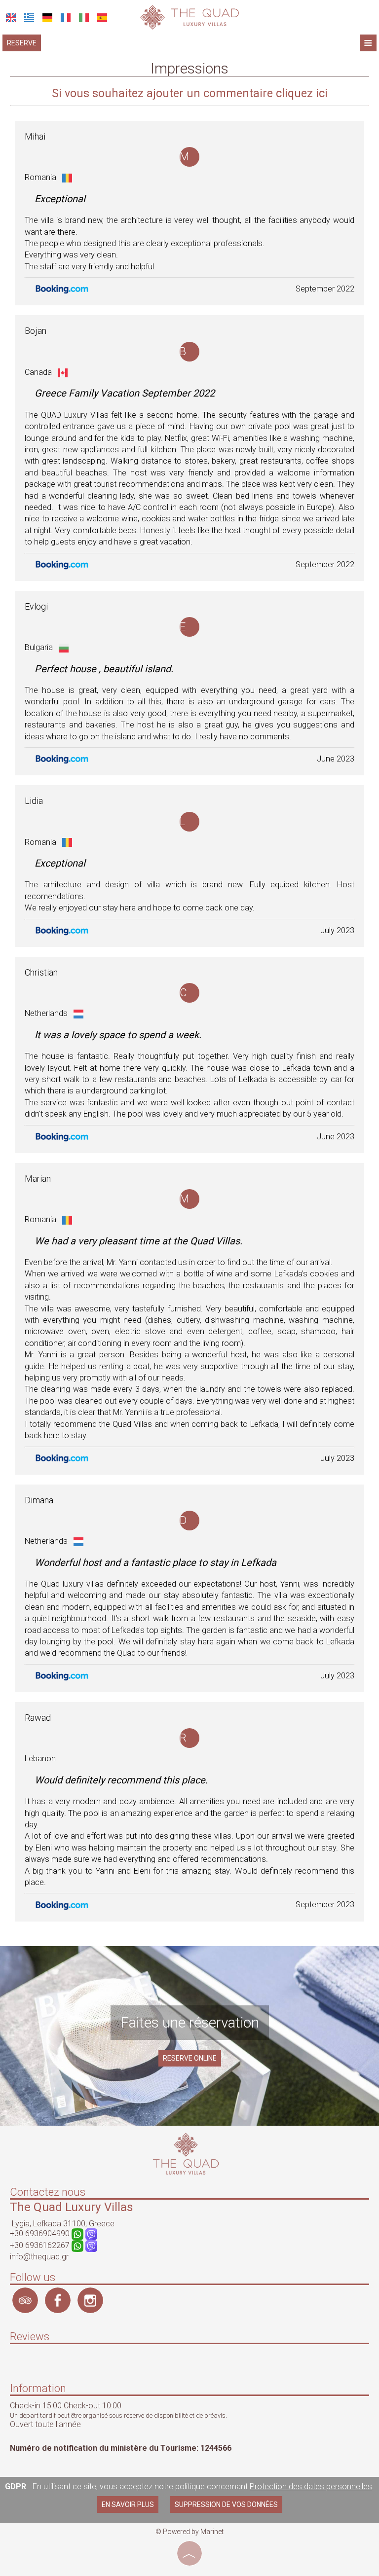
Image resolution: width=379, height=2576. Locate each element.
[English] (11, 18)
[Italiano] (84, 18)
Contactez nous (48, 2192)
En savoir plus (128, 2504)
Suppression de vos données (226, 2504)
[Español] (102, 18)
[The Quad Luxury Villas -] (189, 17)
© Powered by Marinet (189, 2532)
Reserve (22, 43)
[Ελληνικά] (29, 18)
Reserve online (190, 2058)
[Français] (66, 18)
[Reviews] (15, 2365)
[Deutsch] (47, 18)
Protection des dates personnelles (311, 2486)
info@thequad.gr (39, 2257)
